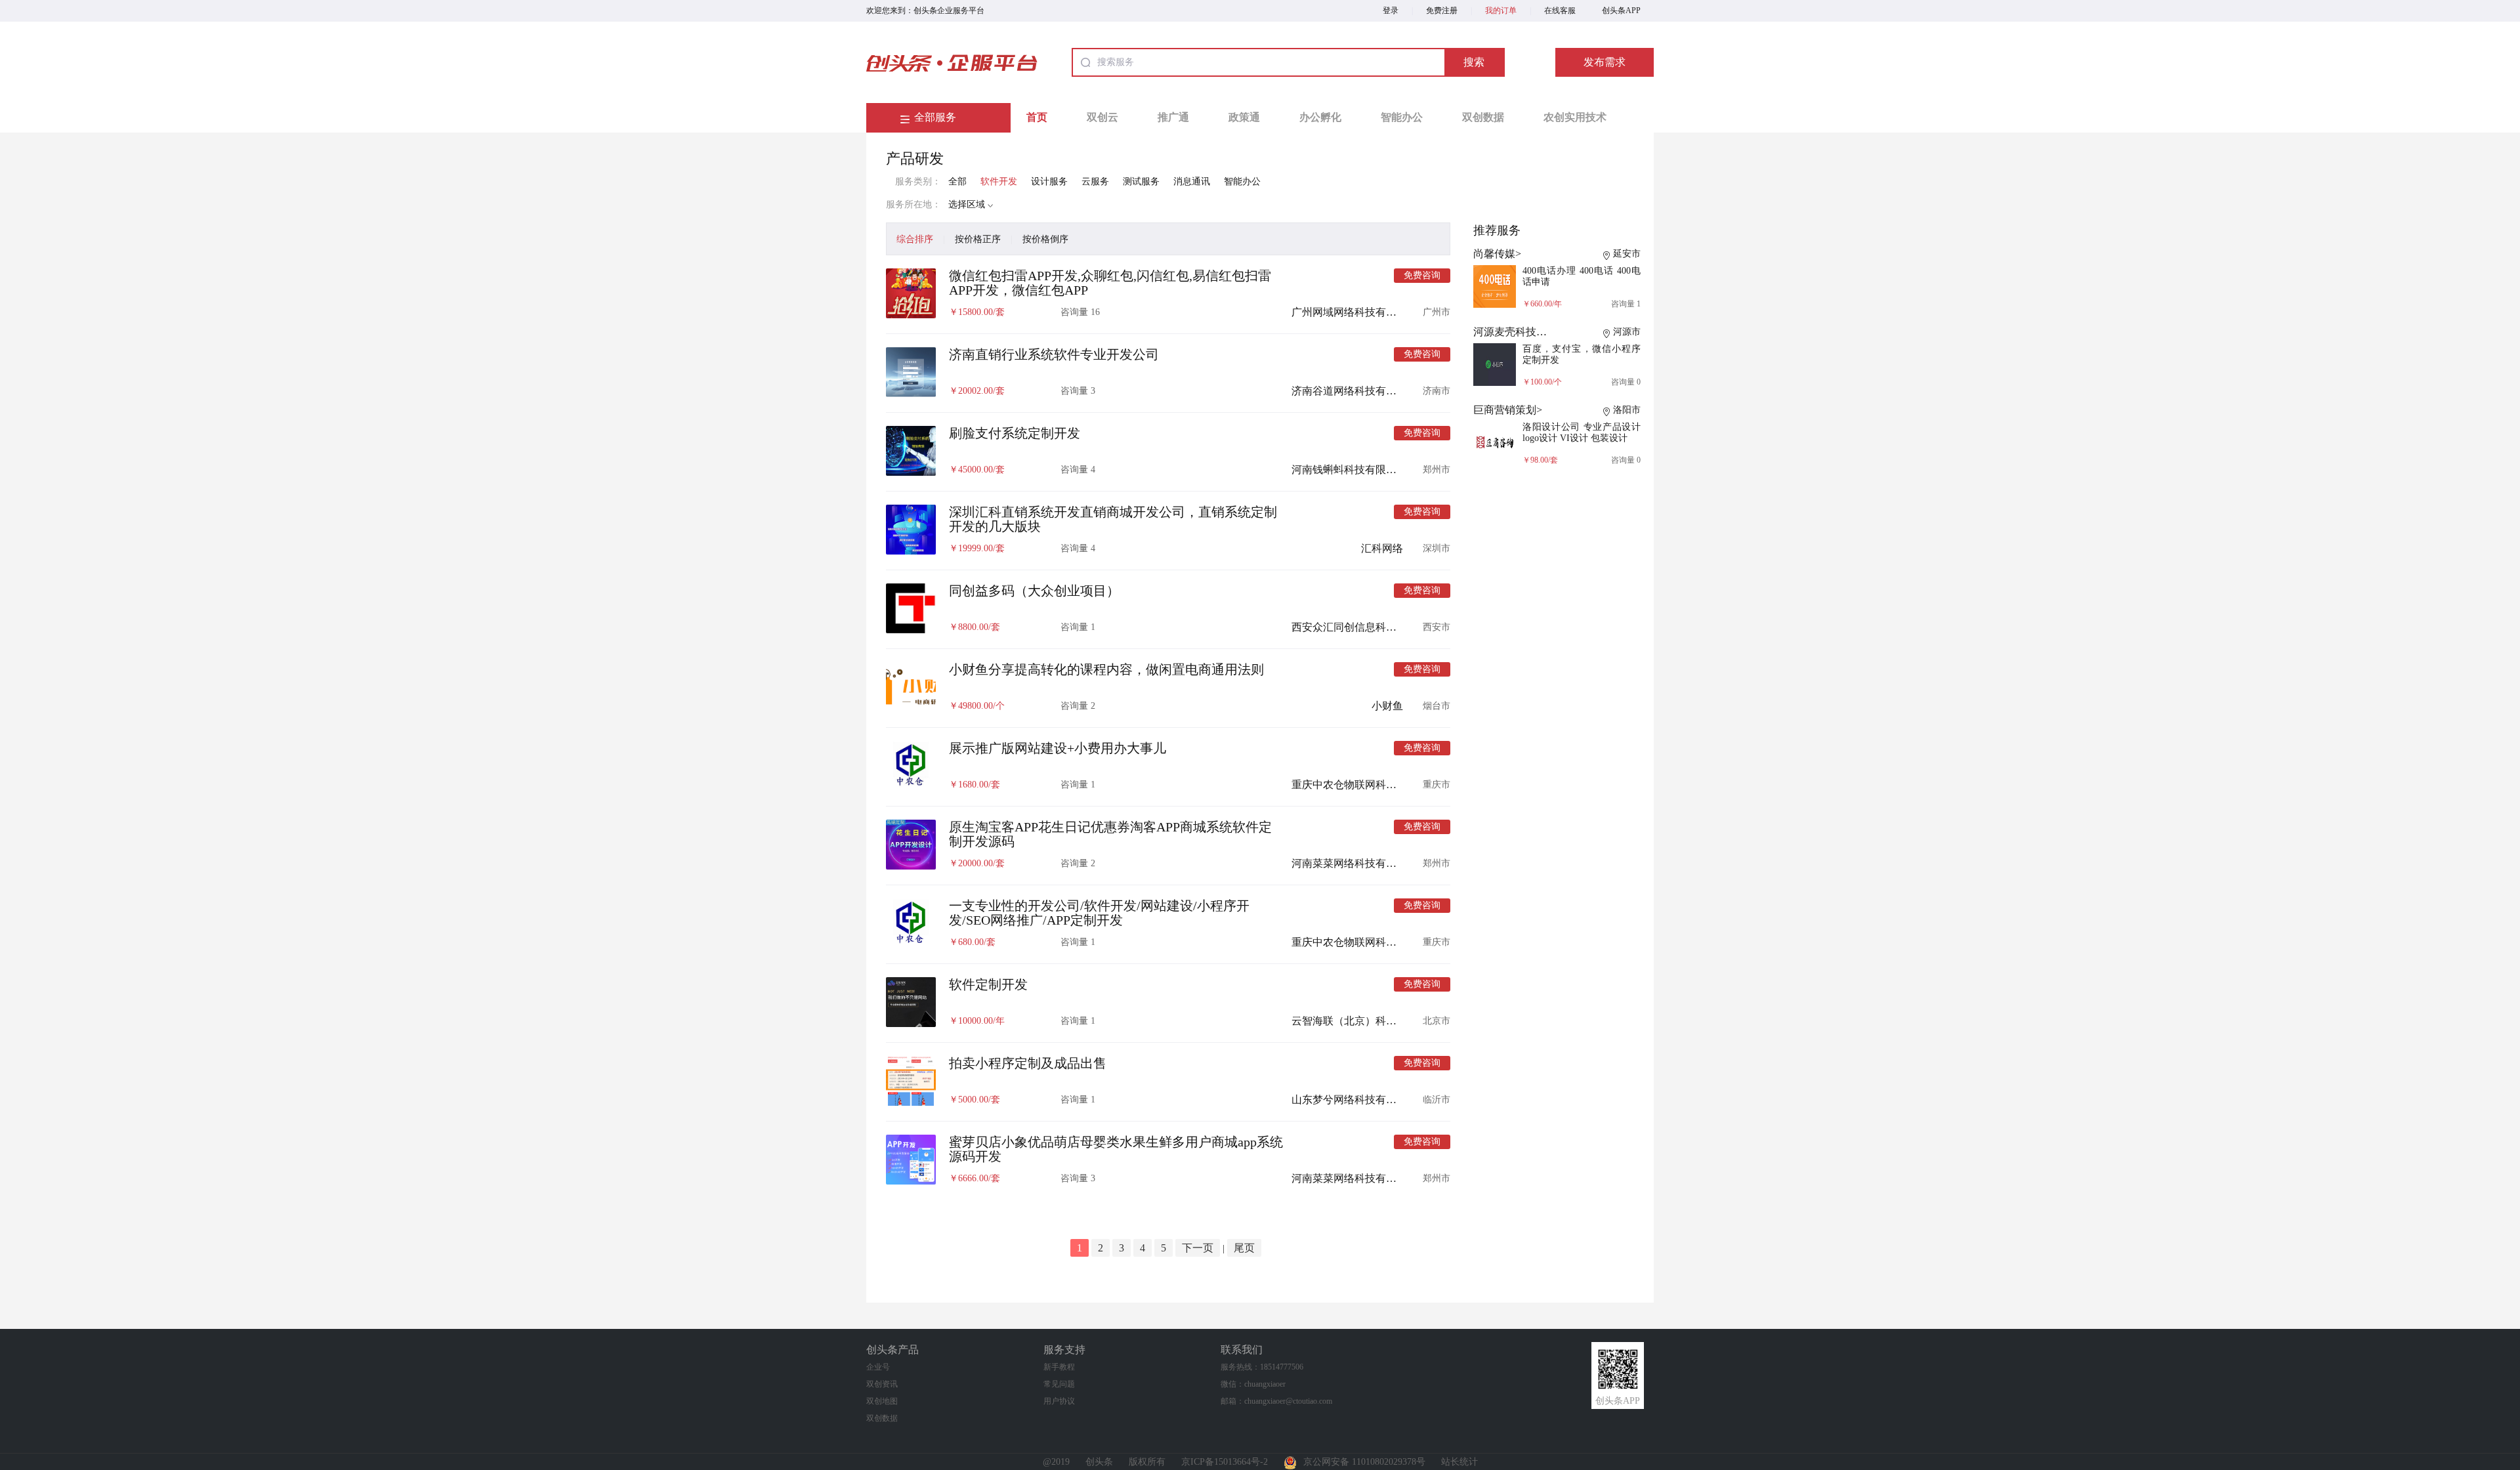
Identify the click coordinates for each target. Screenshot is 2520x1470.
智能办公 (1402, 117)
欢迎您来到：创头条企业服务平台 (925, 10)
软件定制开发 (988, 984)
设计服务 (1049, 181)
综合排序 (915, 239)
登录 (1391, 10)
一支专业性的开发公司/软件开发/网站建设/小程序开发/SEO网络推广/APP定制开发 (1099, 913)
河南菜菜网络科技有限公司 (1354, 863)
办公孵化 (1320, 117)
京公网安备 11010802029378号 (1364, 1462)
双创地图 (882, 1401)
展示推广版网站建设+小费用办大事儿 (1058, 748)
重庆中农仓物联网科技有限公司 (1365, 785)
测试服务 (1141, 181)
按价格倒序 (1045, 239)
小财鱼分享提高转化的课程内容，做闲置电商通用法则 (1106, 669)
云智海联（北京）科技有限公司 (1365, 1021)
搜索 (1474, 62)
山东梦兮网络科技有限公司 (1354, 1100)
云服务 (1095, 181)
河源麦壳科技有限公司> (1529, 332)
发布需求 (1605, 62)
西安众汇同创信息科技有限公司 (1365, 627)
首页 (1037, 117)
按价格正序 (978, 239)
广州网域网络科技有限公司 (1354, 312)
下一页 (1198, 1248)
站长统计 (1459, 1462)
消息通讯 (1192, 181)
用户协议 (1059, 1401)
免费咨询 (1422, 275)
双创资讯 (882, 1384)
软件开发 (999, 181)
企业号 (878, 1367)
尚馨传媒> (1497, 254)
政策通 (1244, 117)
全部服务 (935, 117)
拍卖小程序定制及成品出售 (1028, 1063)
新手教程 (1059, 1367)
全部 (957, 181)
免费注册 (1442, 10)
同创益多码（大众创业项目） (1034, 591)
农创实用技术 (1575, 117)
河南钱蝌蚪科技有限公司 (1349, 470)
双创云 (1102, 117)
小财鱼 (1387, 706)
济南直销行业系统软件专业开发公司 (1054, 354)
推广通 (1173, 117)
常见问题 (1059, 1384)
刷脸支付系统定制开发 (1015, 433)
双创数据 (1483, 117)
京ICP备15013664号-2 (1225, 1462)
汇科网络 (1382, 548)
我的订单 (1501, 10)
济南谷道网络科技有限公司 (1354, 391)
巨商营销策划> (1508, 410)
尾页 (1244, 1248)
